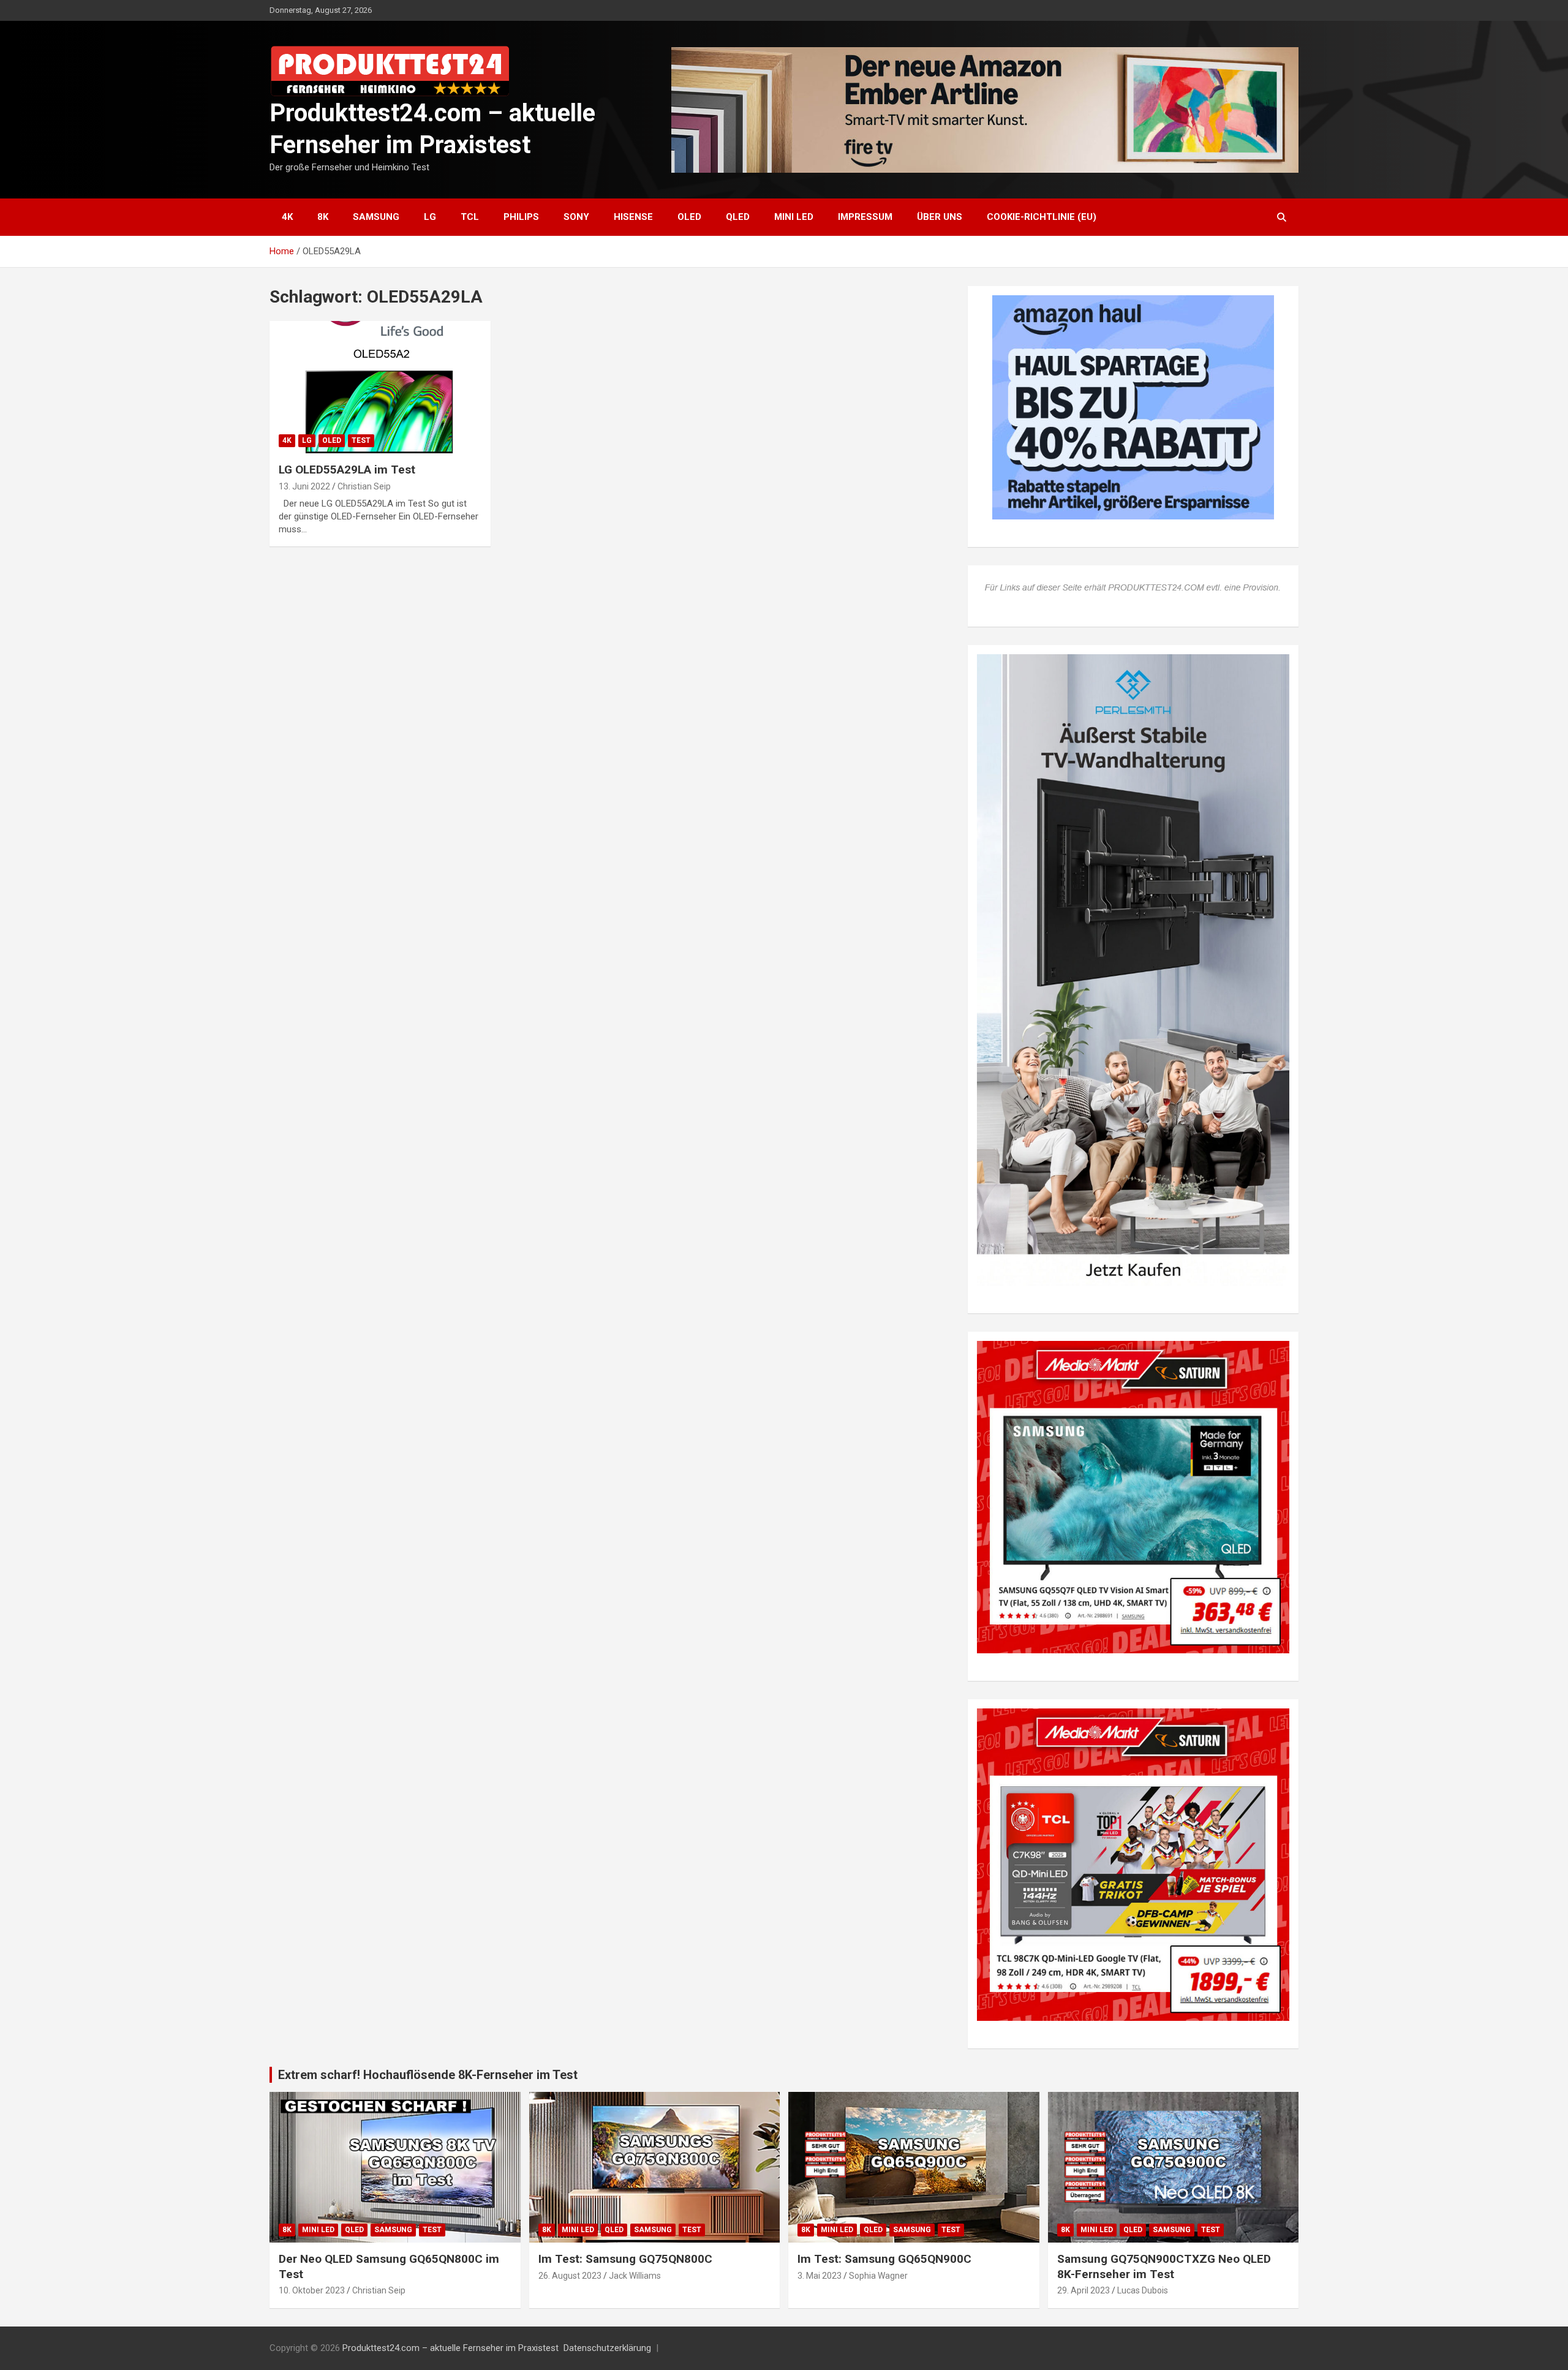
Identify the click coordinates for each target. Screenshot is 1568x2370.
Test (361, 440)
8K (323, 217)
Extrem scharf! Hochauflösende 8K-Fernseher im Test (428, 2075)
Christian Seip (364, 486)
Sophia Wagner (878, 2276)
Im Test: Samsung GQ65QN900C (884, 2259)
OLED (689, 217)
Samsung (376, 217)
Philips (521, 217)
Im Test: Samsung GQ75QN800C (625, 2259)
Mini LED (794, 217)
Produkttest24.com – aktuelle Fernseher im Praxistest (450, 2348)
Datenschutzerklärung (607, 2348)
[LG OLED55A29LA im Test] (380, 387)
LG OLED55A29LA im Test (347, 470)
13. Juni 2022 (304, 486)
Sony (576, 217)
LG (430, 217)
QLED (738, 217)
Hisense (633, 217)
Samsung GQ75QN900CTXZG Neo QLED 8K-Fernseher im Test (1164, 2266)
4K (287, 217)
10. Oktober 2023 (312, 2290)
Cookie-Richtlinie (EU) (1042, 217)
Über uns (940, 217)
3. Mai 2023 (820, 2276)
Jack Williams (635, 2276)
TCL (470, 217)
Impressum (865, 217)
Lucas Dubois (1143, 2290)
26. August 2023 (570, 2276)
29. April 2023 (1084, 2290)
